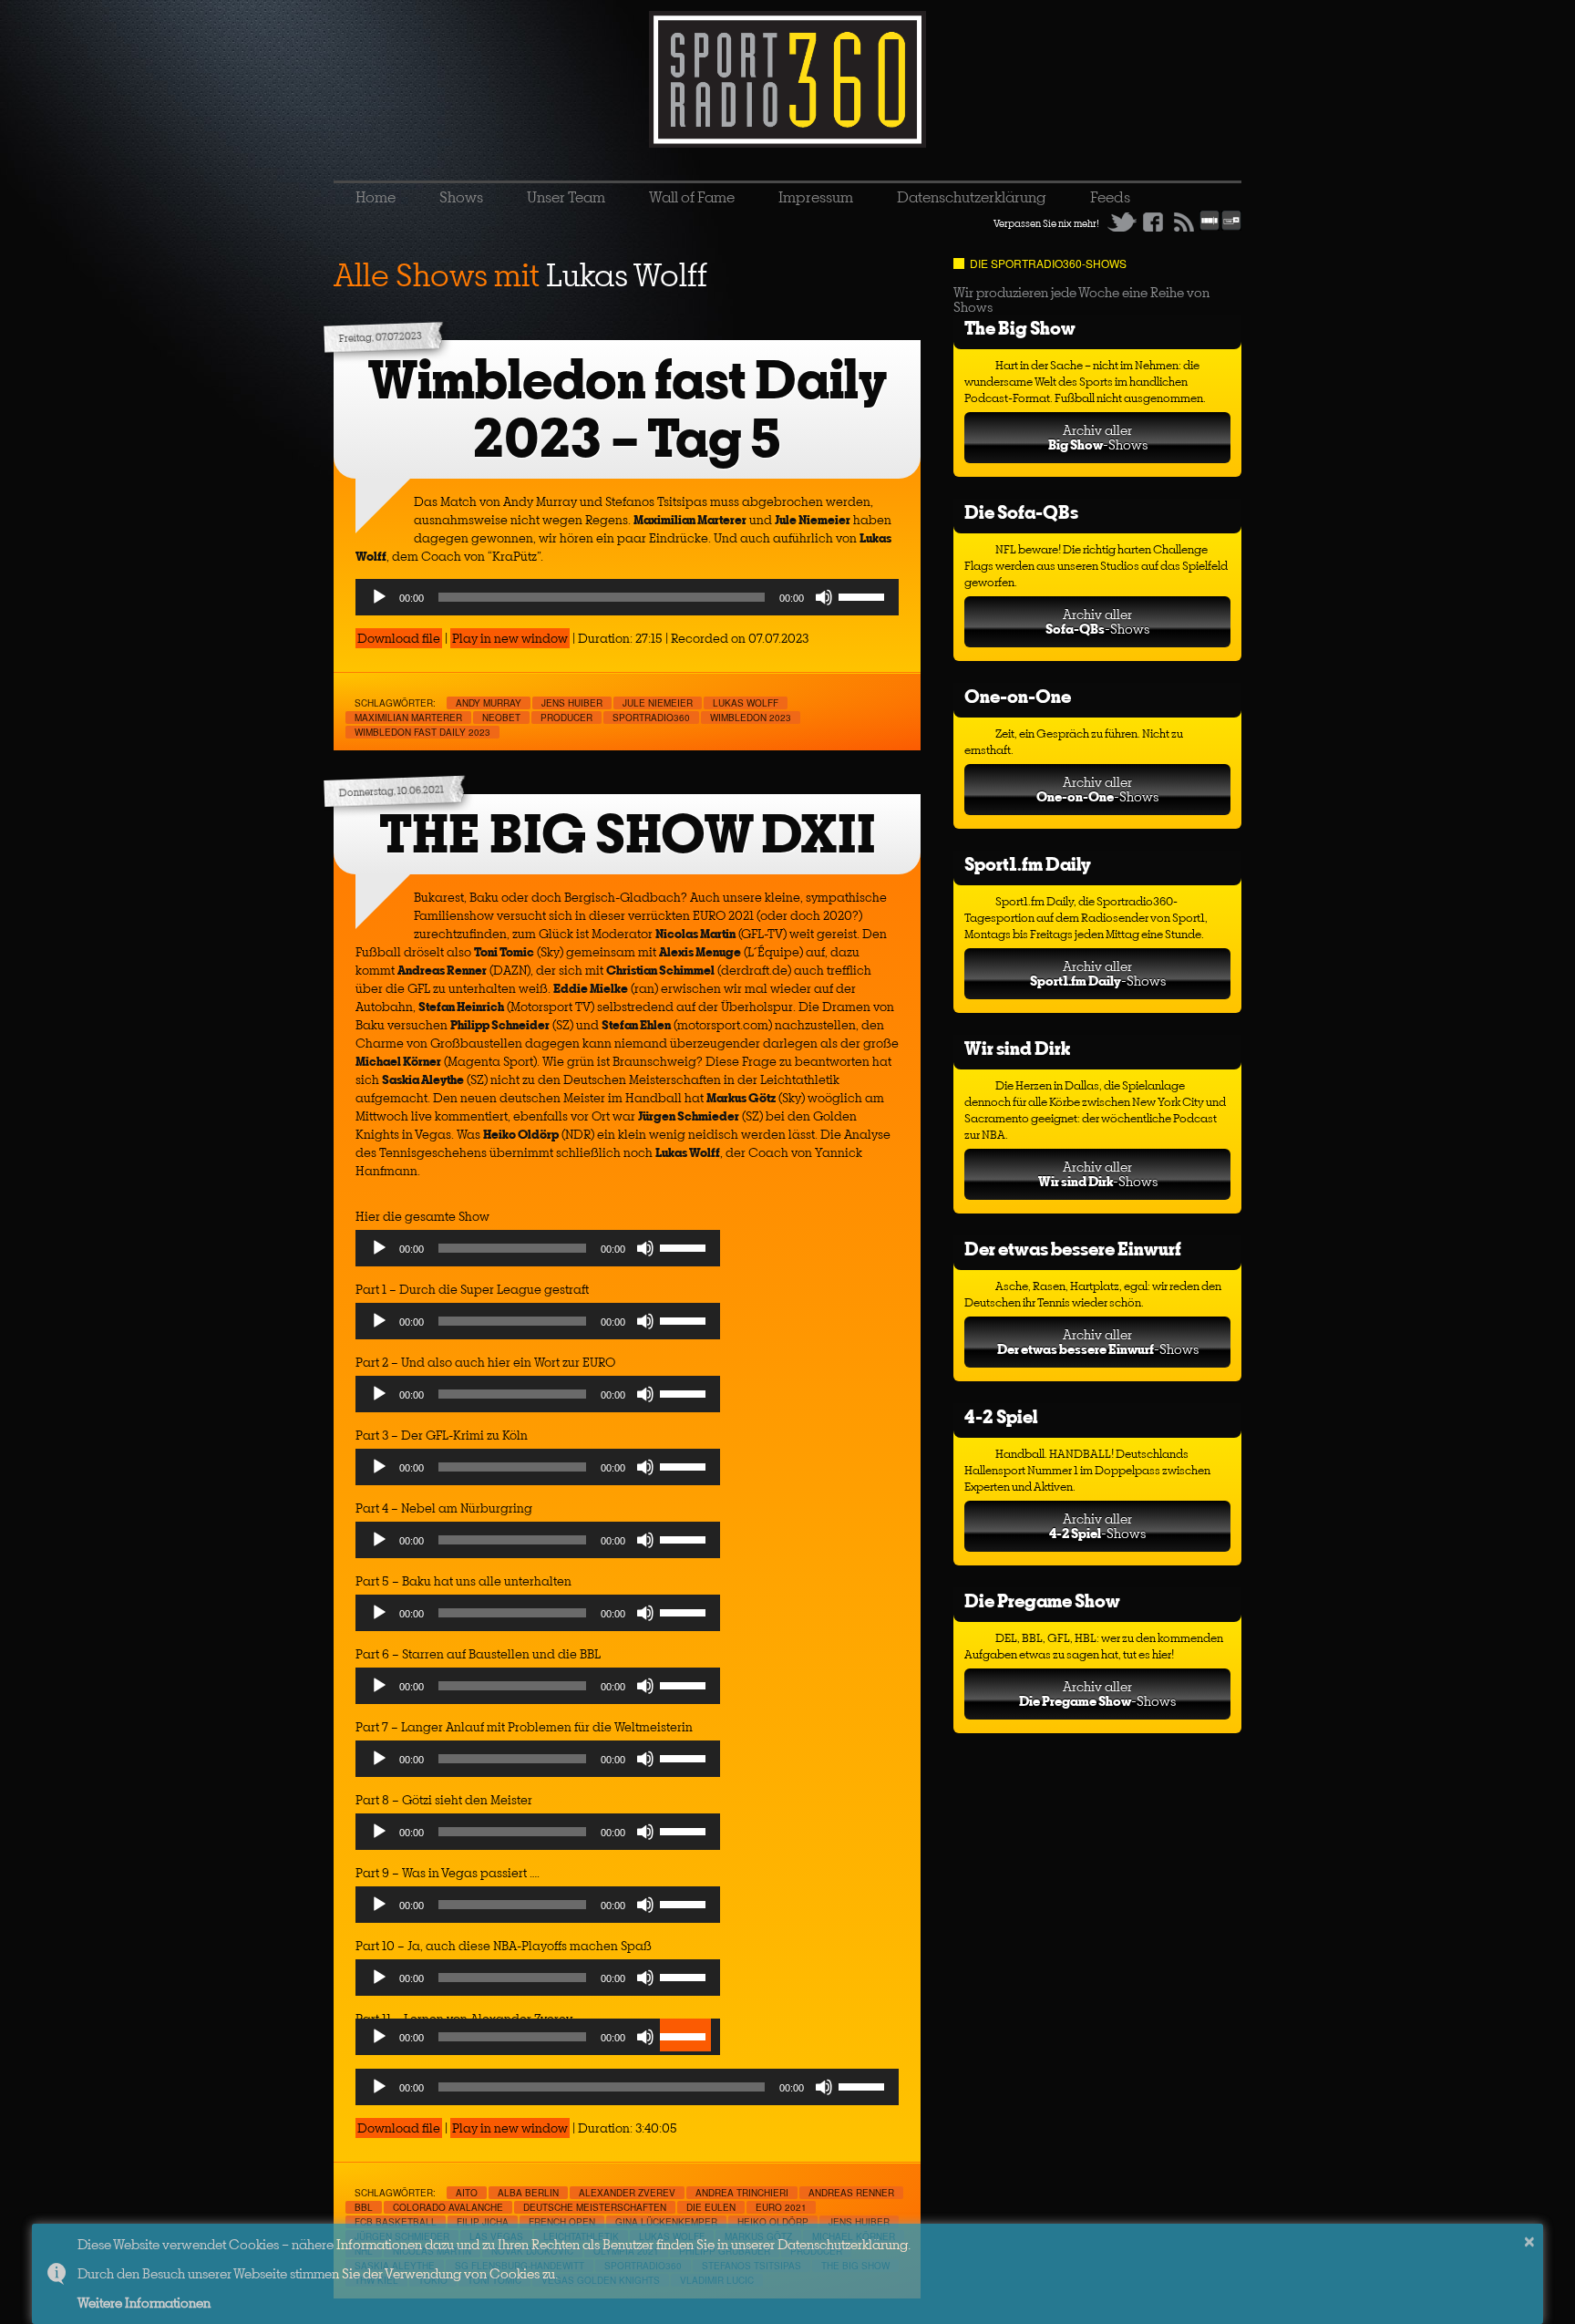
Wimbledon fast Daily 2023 (422, 732)
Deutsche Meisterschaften (595, 2207)
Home (376, 197)
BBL (364, 2207)
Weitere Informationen (144, 2303)
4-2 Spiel (1001, 1416)
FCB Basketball (396, 2222)
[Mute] (824, 597)
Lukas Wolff (746, 703)
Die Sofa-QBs (1021, 512)
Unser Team (566, 197)
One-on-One (1018, 696)
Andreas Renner (851, 2193)
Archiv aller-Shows (1098, 437)
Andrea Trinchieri (742, 2193)
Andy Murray (489, 703)
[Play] (379, 597)
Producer (566, 718)
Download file (399, 638)
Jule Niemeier (658, 703)
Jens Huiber (572, 703)
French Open (562, 2222)
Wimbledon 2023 (751, 718)
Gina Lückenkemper (666, 2222)
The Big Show (1020, 328)
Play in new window (510, 638)
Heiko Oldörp (773, 2222)
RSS (1184, 222)
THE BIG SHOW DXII (628, 834)
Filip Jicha (483, 2222)
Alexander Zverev (627, 2193)
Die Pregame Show (1042, 1601)
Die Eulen (711, 2207)
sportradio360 (651, 718)
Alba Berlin (528, 2193)
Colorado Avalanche (448, 2207)
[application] (627, 597)
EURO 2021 (781, 2207)
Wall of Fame (692, 197)
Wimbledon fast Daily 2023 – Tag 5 (628, 409)
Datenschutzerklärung (972, 197)
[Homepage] (787, 79)
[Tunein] (1231, 227)
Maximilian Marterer (408, 718)
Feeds (1110, 197)
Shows (461, 197)
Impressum (816, 197)
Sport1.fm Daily (1028, 864)
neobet (501, 718)
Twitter (1122, 222)
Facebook (1153, 222)
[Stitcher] (1210, 227)
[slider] (864, 595)
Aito (467, 2193)
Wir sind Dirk (1017, 1048)
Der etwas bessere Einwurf (1073, 1249)
